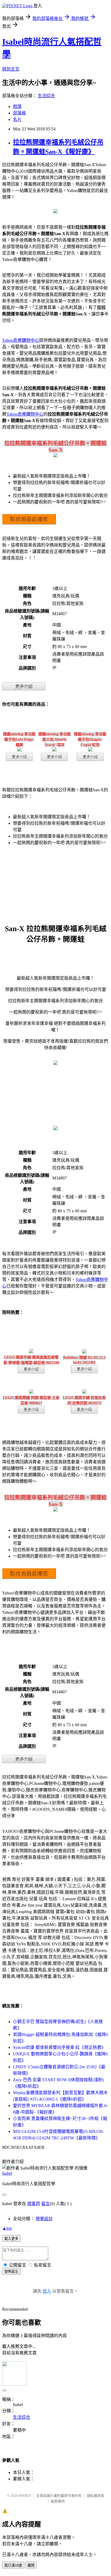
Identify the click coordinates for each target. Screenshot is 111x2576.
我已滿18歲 (13, 2565)
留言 (46, 2204)
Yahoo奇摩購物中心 (21, 340)
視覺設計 (44, 2219)
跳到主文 (11, 69)
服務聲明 (58, 2501)
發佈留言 (11, 2272)
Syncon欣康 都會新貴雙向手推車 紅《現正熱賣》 (59, 2047)
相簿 (17, 107)
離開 (31, 2565)
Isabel (7, 2173)
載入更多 (11, 2239)
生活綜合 (46, 96)
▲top (7, 2228)
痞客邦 (34, 2204)
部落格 (19, 113)
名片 (17, 119)
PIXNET (25, 2496)
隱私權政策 (96, 2496)
